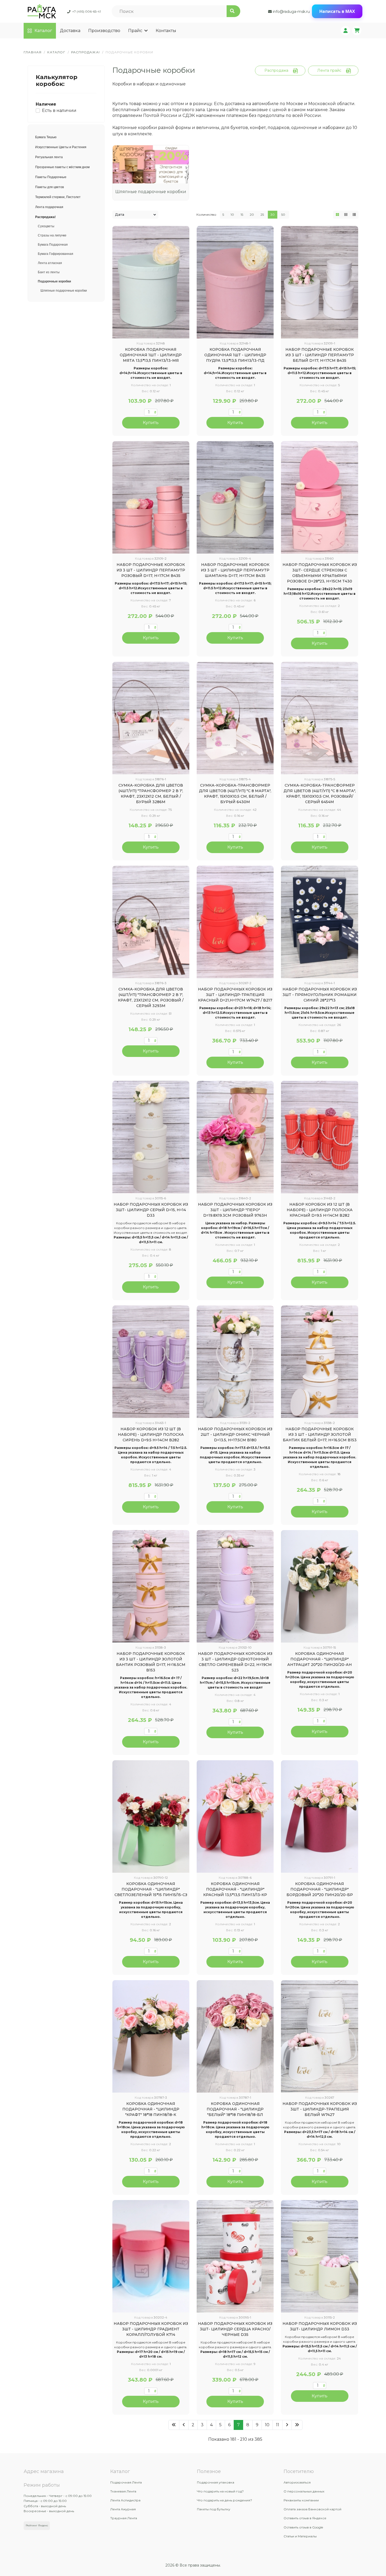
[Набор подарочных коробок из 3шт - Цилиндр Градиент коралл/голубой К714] (151, 2256)
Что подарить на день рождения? (225, 2500)
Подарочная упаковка (216, 2482)
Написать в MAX (337, 11)
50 (283, 215)
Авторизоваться (297, 2482)
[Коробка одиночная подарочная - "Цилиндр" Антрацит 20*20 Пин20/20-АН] (319, 1586)
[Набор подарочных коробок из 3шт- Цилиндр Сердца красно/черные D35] (235, 2256)
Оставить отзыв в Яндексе (305, 2518)
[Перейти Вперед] (287, 2425)
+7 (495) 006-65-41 (87, 11)
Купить (151, 423)
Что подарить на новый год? (220, 2491)
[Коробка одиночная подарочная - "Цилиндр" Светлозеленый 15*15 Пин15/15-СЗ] (151, 1816)
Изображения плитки (346, 215)
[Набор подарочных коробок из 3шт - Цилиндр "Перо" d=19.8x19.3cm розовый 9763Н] (235, 1137)
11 (278, 2425)
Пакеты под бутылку (214, 2509)
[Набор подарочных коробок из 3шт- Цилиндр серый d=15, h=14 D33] (151, 1137)
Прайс (135, 31)
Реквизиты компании (301, 2500)
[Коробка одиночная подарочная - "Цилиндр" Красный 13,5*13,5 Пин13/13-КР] (235, 1816)
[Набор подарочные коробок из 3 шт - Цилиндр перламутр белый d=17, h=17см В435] (319, 282)
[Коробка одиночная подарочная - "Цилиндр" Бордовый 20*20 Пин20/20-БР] (319, 1816)
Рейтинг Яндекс (37, 2525)
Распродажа (276, 70)
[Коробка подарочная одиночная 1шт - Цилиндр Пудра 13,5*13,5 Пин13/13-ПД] (235, 282)
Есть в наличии (59, 110)
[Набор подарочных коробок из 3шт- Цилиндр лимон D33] (319, 2256)
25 (262, 215)
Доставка (70, 31)
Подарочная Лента (126, 2482)
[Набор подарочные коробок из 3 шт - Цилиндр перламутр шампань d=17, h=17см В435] (235, 497)
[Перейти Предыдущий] (184, 2425)
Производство (104, 31)
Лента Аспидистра (125, 2500)
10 (232, 215)
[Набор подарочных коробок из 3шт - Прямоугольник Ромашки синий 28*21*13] (319, 922)
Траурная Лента (124, 2518)
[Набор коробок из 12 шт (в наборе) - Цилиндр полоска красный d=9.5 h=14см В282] (319, 1137)
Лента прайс (329, 70)
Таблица (337, 215)
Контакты (166, 31)
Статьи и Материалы (300, 2536)
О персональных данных (304, 2491)
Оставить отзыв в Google (303, 2527)
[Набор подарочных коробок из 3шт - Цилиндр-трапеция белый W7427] (319, 2036)
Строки (354, 215)
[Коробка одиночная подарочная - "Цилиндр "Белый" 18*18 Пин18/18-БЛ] (235, 2036)
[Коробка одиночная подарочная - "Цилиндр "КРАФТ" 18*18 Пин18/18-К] (151, 2036)
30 (273, 215)
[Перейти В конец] (297, 2425)
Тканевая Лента (123, 2491)
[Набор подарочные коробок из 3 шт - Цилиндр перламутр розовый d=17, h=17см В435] (151, 497)
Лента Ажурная (123, 2509)
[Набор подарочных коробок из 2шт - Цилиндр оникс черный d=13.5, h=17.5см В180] (235, 1362)
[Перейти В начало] (174, 2425)
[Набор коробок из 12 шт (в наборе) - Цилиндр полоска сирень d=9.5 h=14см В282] (151, 1362)
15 (242, 215)
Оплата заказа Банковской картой (312, 2509)
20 (252, 215)
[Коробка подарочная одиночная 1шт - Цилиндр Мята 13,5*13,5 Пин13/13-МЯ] (151, 282)
